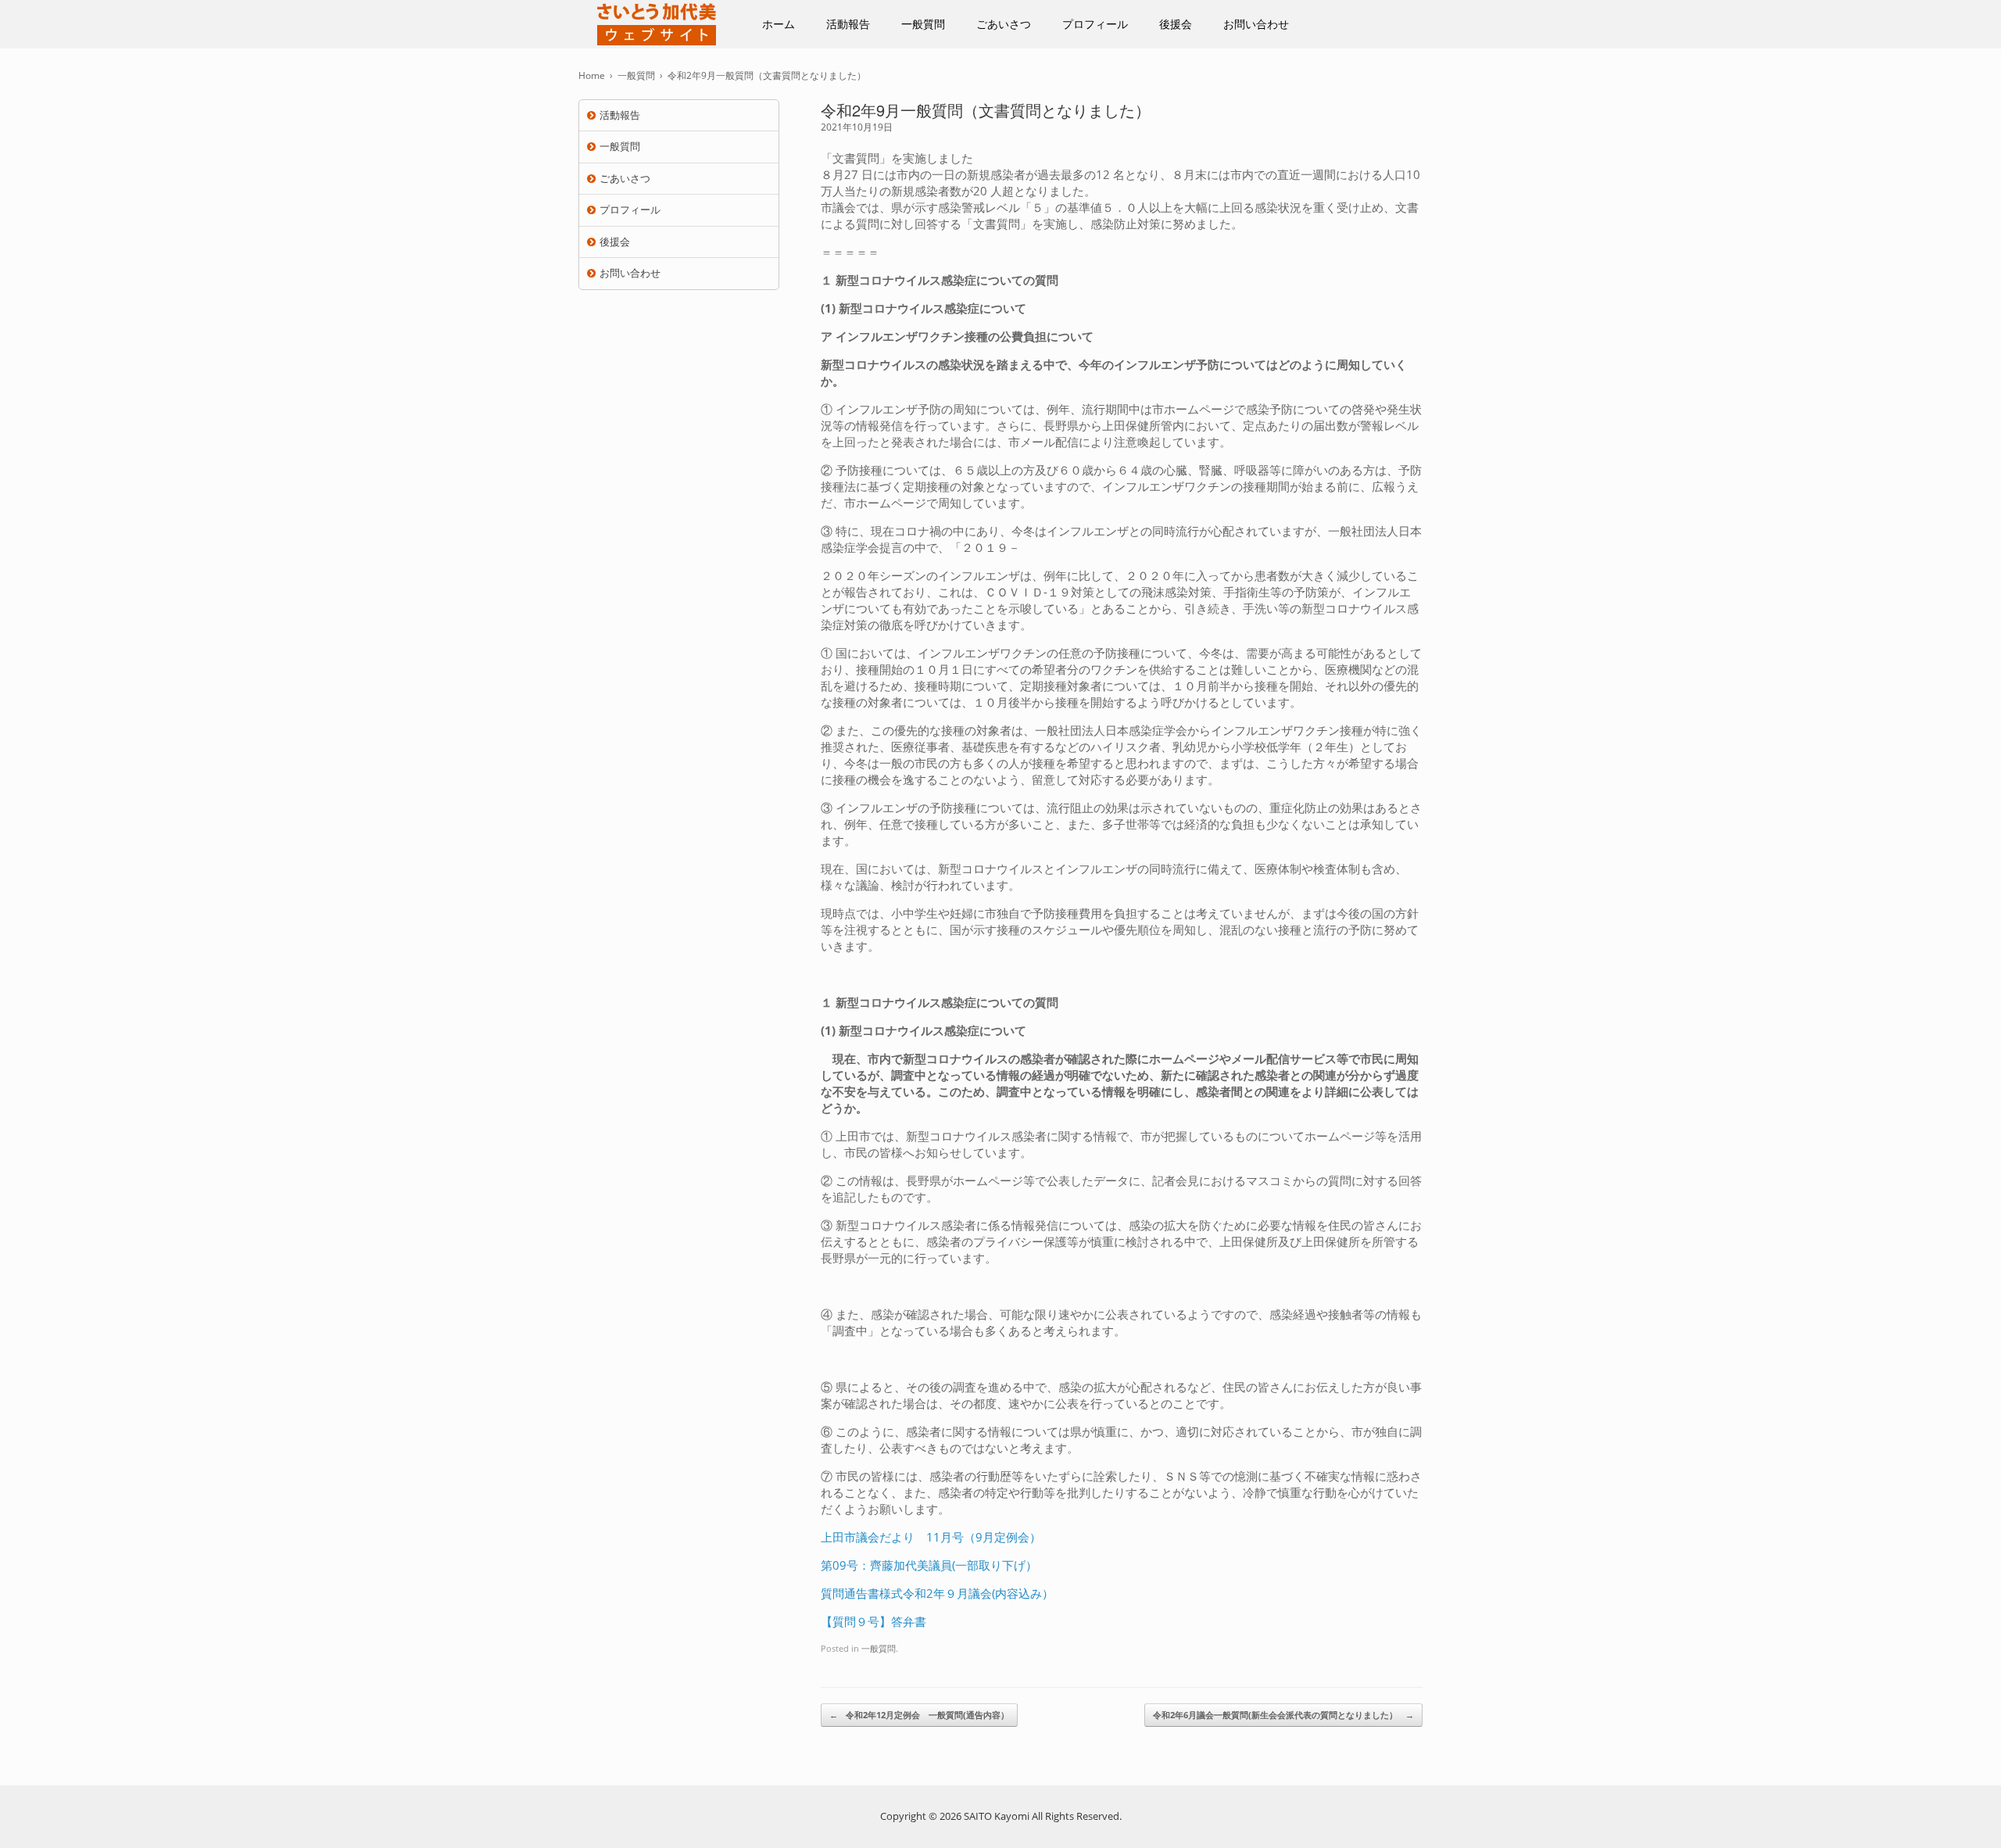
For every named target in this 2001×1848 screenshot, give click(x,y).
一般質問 (923, 24)
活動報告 (848, 24)
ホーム (779, 24)
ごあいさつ (1004, 24)
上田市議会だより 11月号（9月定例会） (931, 1537)
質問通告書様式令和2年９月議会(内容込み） (937, 1593)
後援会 (1176, 24)
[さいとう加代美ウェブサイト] (657, 24)
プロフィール (1095, 24)
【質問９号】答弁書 (873, 1621)
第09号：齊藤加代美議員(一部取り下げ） (929, 1565)
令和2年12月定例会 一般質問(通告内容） (919, 1715)
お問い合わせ (1256, 24)
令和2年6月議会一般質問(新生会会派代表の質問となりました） (1283, 1715)
